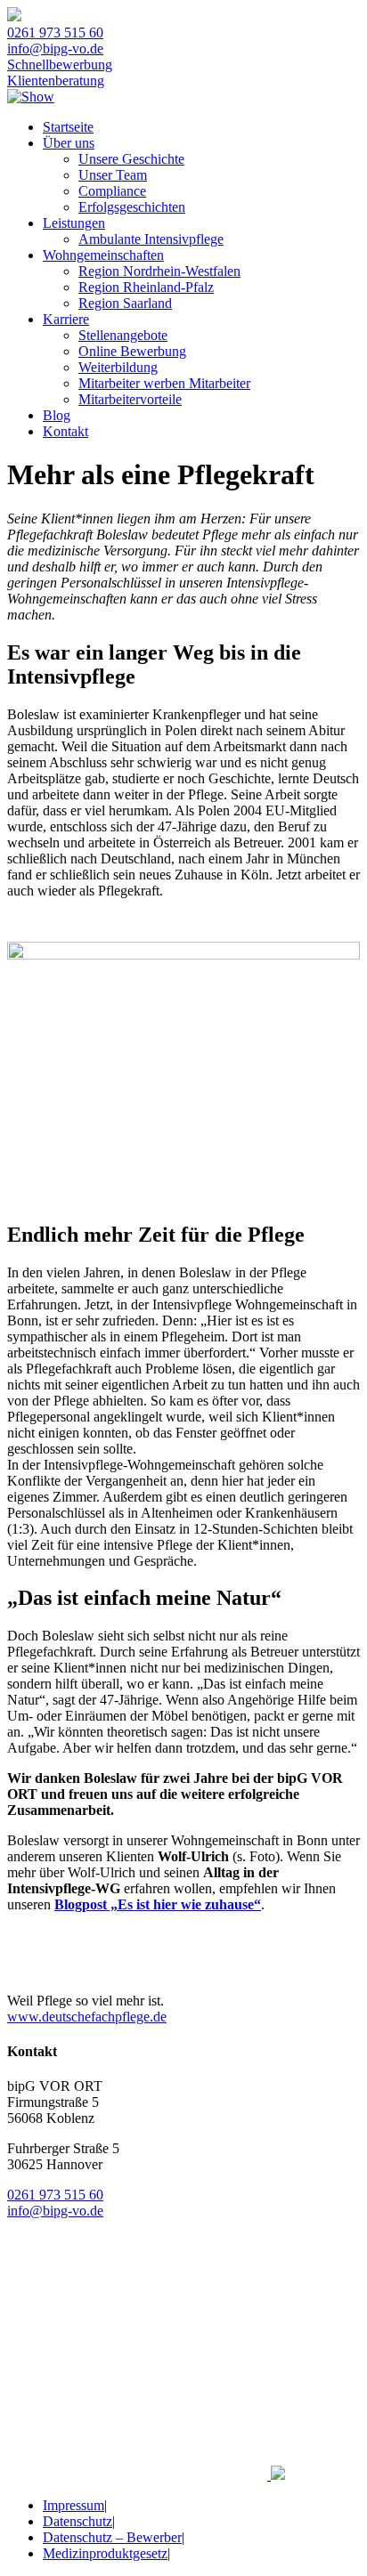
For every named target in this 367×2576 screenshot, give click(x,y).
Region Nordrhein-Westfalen (159, 271)
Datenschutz (77, 2521)
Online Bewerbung (132, 351)
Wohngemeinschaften (103, 255)
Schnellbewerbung (60, 65)
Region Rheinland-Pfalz (146, 287)
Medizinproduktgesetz (105, 2553)
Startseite (68, 127)
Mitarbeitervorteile (130, 399)
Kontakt (65, 431)
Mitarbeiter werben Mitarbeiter (164, 383)
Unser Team (113, 175)
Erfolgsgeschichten (132, 207)
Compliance (112, 191)
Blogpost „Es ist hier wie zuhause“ (158, 1904)
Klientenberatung (56, 81)
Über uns (69, 143)
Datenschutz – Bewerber (112, 2537)
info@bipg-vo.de (55, 49)
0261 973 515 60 (55, 32)
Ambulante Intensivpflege (151, 239)
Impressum (73, 2505)
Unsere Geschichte (131, 159)
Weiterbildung (118, 367)
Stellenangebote (123, 335)
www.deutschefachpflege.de (87, 2017)
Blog (57, 415)
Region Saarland (125, 303)
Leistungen (74, 223)
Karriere (66, 319)
